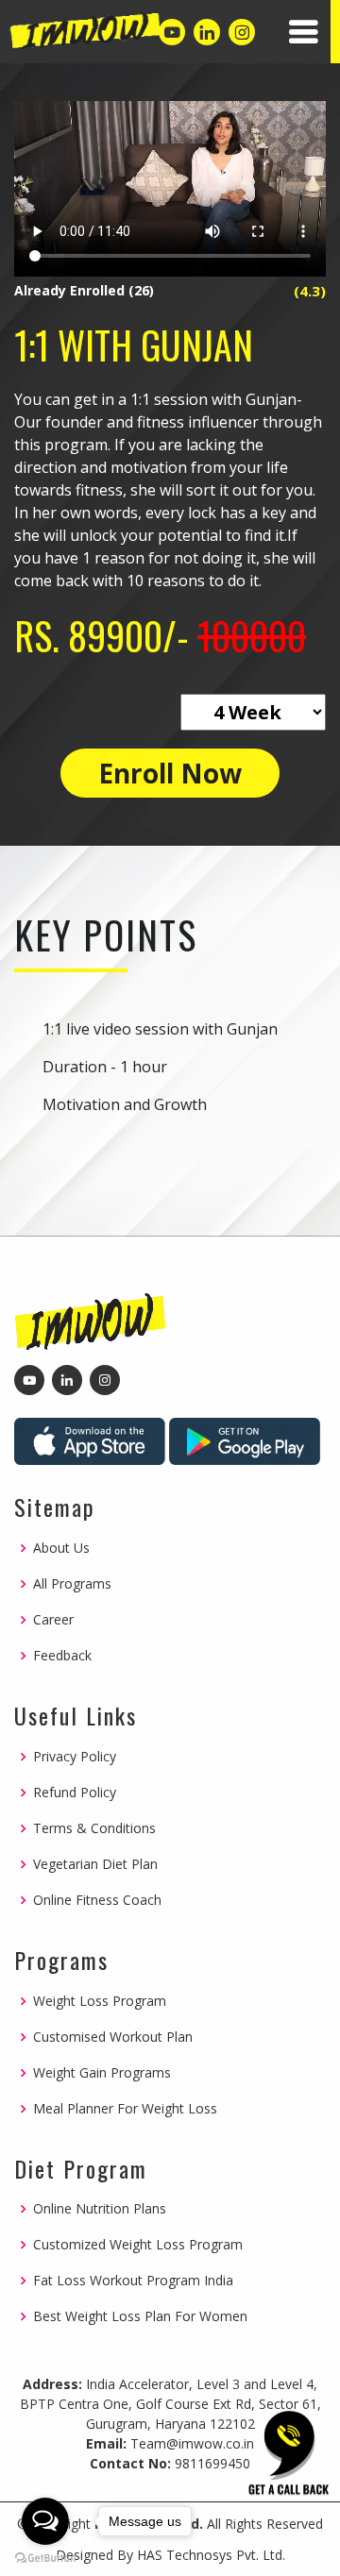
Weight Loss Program (100, 2001)
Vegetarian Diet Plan (95, 1864)
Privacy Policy (75, 1757)
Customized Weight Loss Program (138, 2245)
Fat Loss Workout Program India (133, 2281)
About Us (61, 1548)
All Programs (72, 1584)
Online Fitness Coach (97, 1900)
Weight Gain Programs (102, 2073)
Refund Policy (75, 1793)
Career (53, 1620)
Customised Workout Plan (113, 2037)
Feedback (62, 1656)
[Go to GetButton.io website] (45, 2557)
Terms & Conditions (94, 1828)
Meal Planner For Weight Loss (125, 2109)
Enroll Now (170, 773)
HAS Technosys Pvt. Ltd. (211, 2555)
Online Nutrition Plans (100, 2209)
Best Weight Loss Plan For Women (140, 2316)
